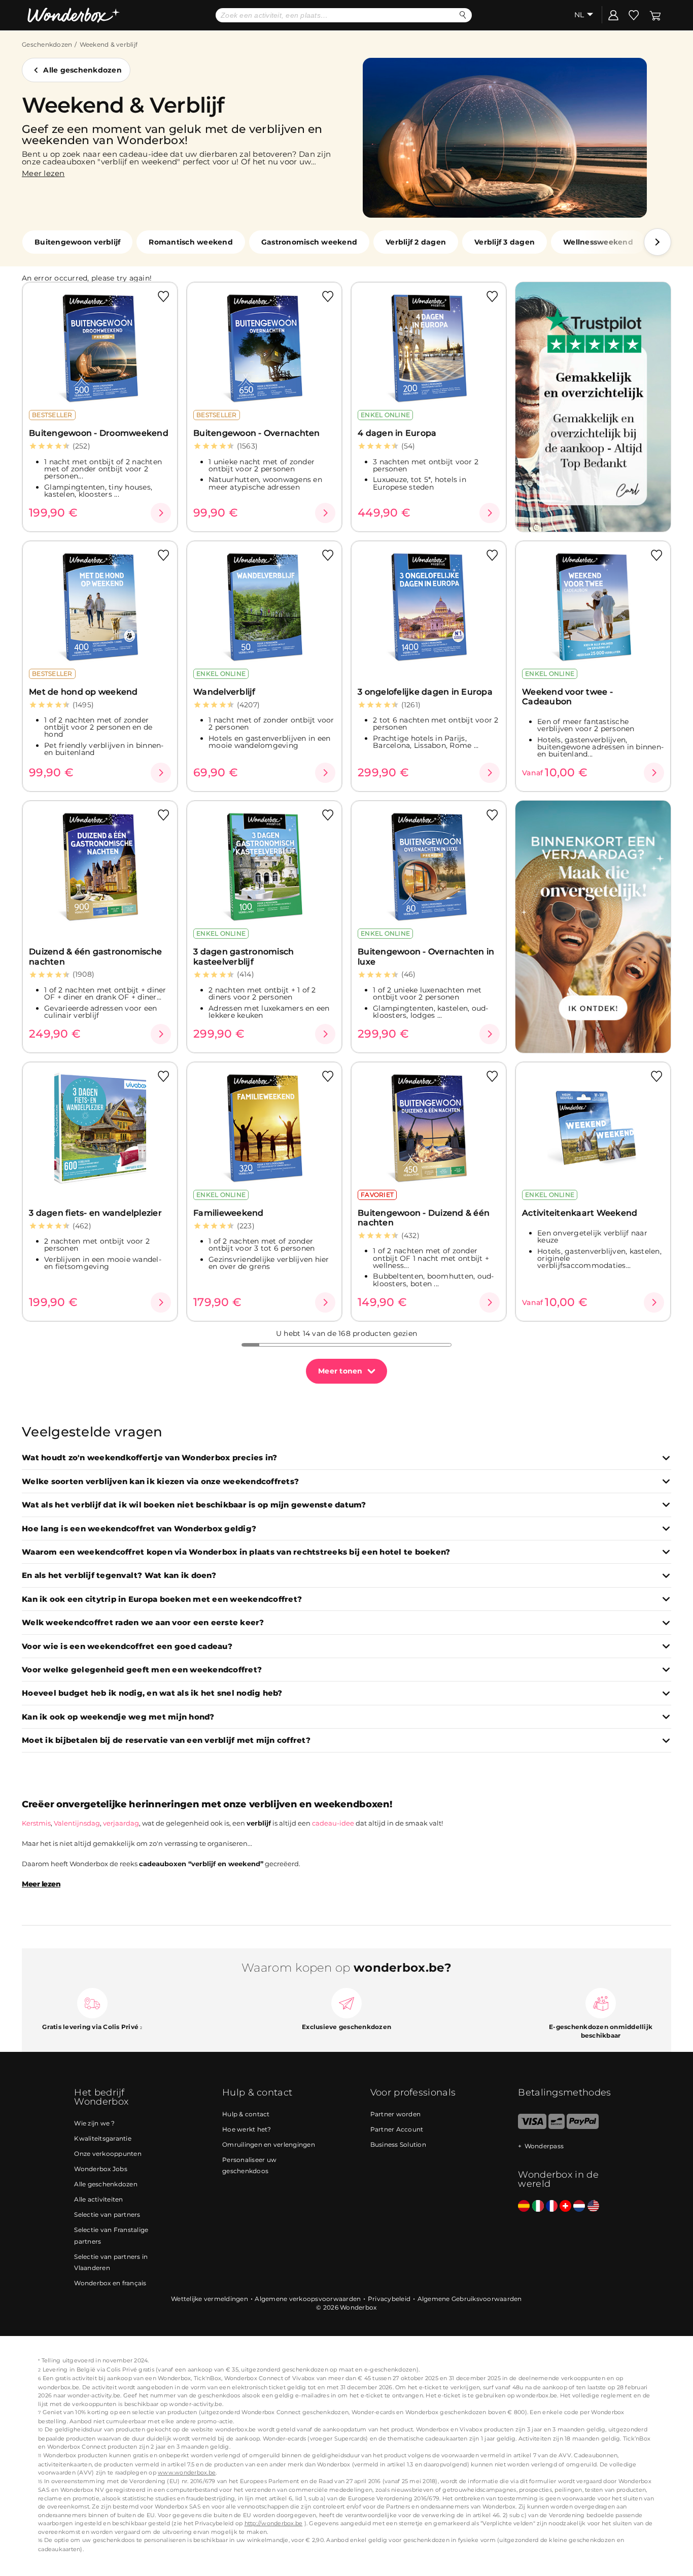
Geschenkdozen (47, 44)
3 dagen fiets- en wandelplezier (95, 1213)
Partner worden (396, 2114)
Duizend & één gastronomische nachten (95, 956)
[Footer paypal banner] (582, 2127)
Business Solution (398, 2144)
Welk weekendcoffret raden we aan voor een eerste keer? (143, 1623)
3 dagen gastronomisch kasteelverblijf (244, 956)
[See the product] (161, 513)
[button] (657, 242)
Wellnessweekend (598, 242)
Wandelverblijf (224, 692)
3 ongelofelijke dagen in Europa (425, 692)
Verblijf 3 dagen (505, 242)
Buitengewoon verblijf (77, 242)
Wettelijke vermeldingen (210, 2299)
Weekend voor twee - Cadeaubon (567, 697)
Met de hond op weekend (83, 692)
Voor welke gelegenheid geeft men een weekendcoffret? (142, 1670)
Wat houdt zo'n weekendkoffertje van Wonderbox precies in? (149, 1458)
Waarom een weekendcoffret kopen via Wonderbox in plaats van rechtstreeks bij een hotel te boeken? (236, 1552)
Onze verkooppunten (108, 2154)
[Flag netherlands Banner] (579, 2206)
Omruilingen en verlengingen (269, 2144)
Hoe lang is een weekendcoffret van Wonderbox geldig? (139, 1529)
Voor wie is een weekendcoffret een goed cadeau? (127, 1647)
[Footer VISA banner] (532, 2127)
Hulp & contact (246, 2114)
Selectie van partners (107, 2214)
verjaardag (121, 1823)
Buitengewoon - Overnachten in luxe (426, 956)
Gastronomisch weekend (309, 242)
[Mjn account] (613, 15)
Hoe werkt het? (247, 2129)
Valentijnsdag (77, 1823)
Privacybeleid (389, 2299)
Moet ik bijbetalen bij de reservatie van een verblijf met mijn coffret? (166, 1741)
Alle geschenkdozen (82, 70)
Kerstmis (36, 1823)
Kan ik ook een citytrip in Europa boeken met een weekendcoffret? (162, 1600)
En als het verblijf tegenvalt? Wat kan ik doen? (119, 1576)
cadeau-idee (333, 1823)
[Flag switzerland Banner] (565, 2206)
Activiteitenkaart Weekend (580, 1213)
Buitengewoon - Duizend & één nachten (424, 1218)
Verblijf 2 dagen (416, 242)
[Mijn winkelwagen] (655, 15)
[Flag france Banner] (552, 2206)
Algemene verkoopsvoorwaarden (308, 2299)
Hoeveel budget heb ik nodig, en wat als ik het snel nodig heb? (152, 1693)
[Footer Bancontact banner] (557, 2127)
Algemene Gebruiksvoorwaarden (470, 2299)
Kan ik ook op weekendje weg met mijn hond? (118, 1717)
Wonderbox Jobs (101, 2169)
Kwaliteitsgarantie (103, 2138)
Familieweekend (229, 1213)
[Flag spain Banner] (524, 2206)
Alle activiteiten (98, 2199)
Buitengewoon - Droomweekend (99, 433)
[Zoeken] (463, 15)
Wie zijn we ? (94, 2123)
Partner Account (397, 2129)
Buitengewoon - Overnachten (257, 433)
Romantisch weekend (191, 242)
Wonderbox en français (110, 2283)
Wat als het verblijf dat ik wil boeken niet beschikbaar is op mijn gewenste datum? (194, 1505)
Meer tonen (340, 1371)
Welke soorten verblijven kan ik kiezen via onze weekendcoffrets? (160, 1482)
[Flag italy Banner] (538, 2206)
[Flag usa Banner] (593, 2206)
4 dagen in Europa (397, 433)
